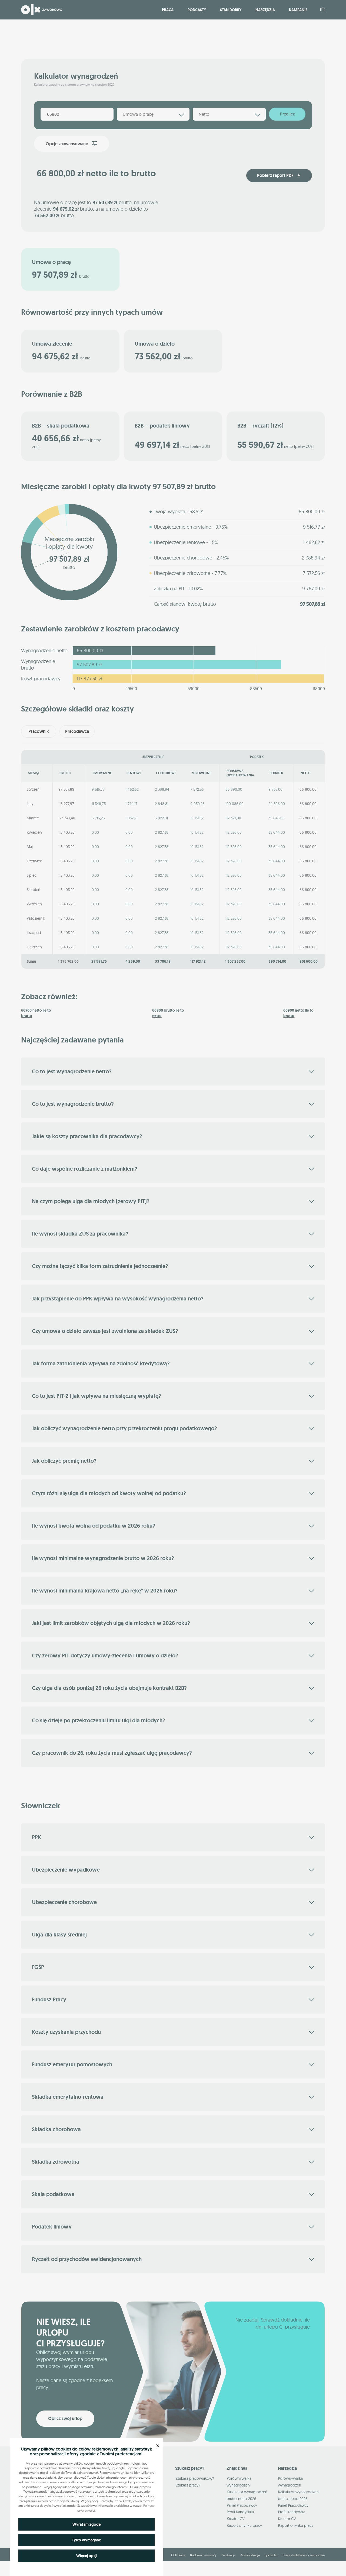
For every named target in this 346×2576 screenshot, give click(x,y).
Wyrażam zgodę (87, 2524)
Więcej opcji (87, 2556)
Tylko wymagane (86, 2540)
